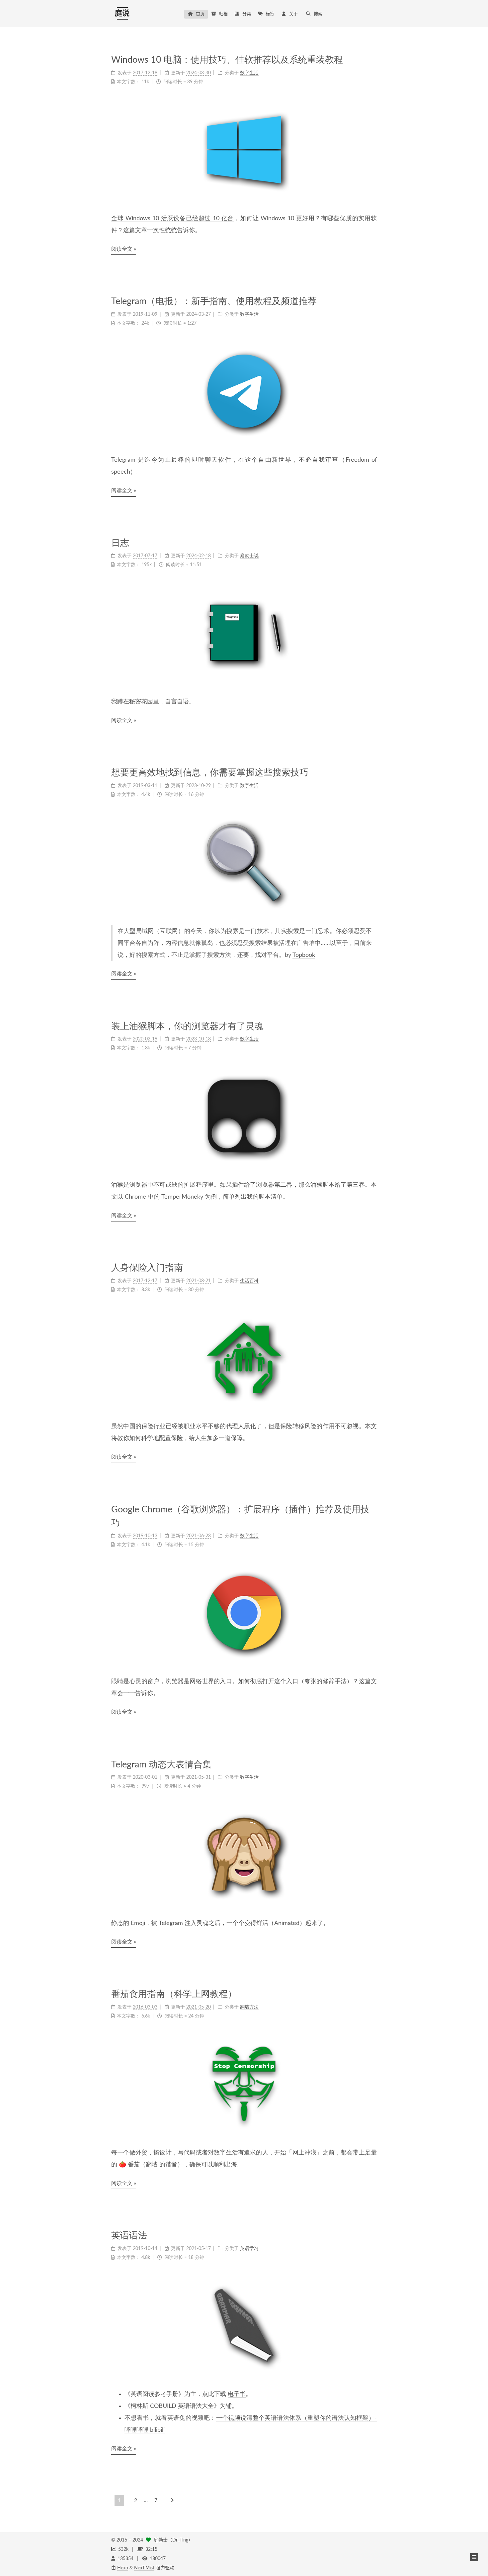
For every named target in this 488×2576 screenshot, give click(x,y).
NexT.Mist (144, 2568)
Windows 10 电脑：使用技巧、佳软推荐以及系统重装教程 (227, 60)
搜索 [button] (318, 14)
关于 (293, 14)
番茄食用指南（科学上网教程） (174, 1994)
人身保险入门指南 (147, 1268)
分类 (247, 14)
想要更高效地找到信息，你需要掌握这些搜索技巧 (210, 773)
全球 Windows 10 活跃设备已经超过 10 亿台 (172, 219)
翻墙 (152, 2165)
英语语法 (129, 2236)
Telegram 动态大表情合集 (161, 1765)
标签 (270, 14)
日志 (120, 543)
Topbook (304, 955)
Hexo (123, 2568)
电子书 (237, 2394)
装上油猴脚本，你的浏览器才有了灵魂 (187, 1026)
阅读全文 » (124, 249)
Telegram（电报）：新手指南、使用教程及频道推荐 (214, 301)
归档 (223, 14)
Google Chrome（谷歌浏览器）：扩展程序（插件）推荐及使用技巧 (240, 1516)
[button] (474, 2557)
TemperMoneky (182, 1197)
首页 (200, 14)
